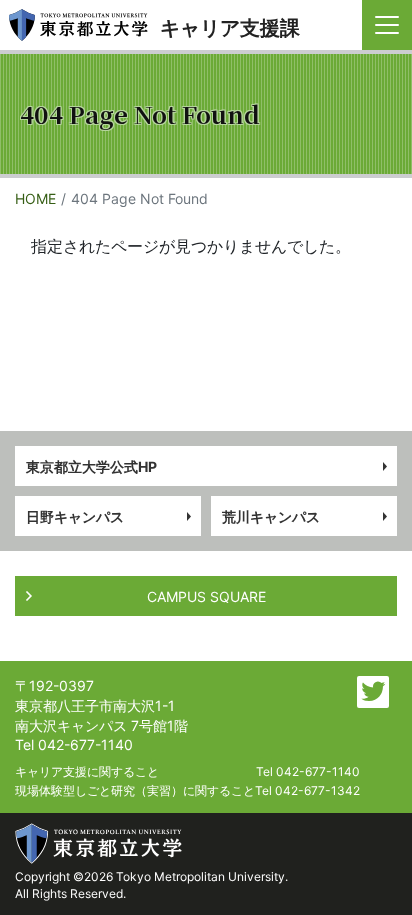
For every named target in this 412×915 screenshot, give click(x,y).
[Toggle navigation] (387, 25)
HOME (35, 198)
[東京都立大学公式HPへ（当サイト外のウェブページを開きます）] (99, 843)
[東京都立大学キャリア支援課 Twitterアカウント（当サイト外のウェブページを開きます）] (373, 692)
